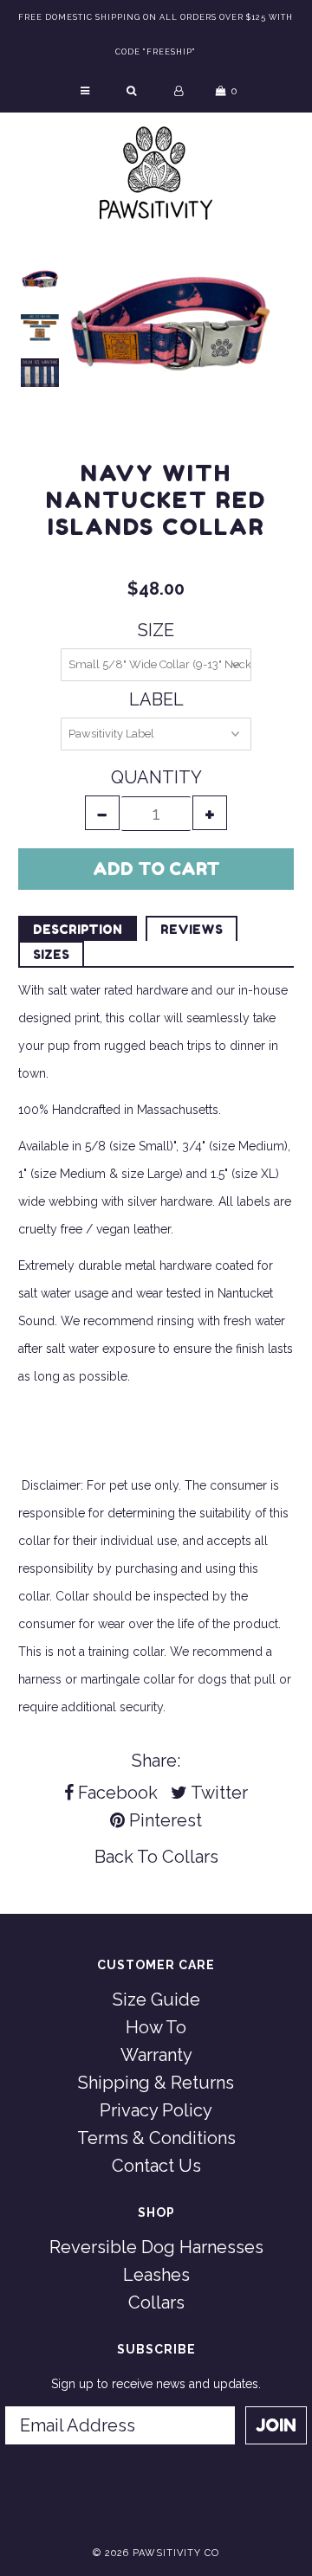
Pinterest (163, 1820)
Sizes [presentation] (51, 954)
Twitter (218, 1793)
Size (156, 630)
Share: (156, 1761)
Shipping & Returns (156, 2083)
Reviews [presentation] (192, 929)
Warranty (156, 2055)
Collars (190, 1857)
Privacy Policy (156, 2110)
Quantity (156, 777)
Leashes (156, 2275)
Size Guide (156, 2000)
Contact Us (156, 2166)
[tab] (78, 928)
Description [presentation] (78, 929)
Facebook (116, 1793)
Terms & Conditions (156, 2138)
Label (156, 699)
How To (156, 2027)
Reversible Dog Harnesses (156, 2247)
